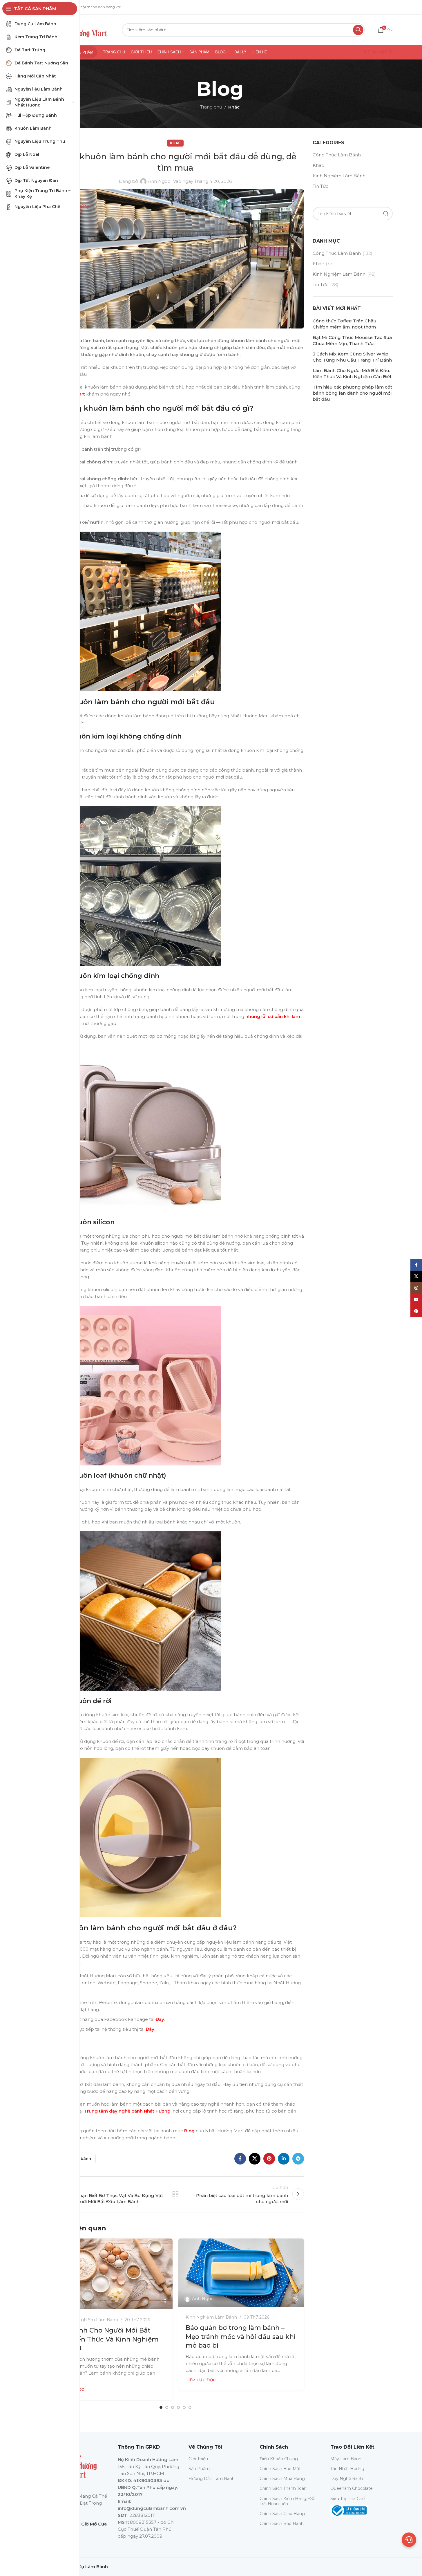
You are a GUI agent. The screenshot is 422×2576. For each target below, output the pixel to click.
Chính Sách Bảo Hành (282, 2523)
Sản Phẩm (199, 2469)
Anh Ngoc (159, 181)
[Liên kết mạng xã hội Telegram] (298, 2159)
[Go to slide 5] (184, 2407)
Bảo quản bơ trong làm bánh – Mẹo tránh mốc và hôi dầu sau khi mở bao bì (241, 2337)
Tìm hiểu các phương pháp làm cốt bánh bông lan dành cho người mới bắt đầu (352, 393)
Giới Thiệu (198, 2459)
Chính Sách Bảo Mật (280, 2469)
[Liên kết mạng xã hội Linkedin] (284, 2159)
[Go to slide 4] (178, 2407)
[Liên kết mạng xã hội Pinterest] (269, 2159)
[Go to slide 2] (167, 2407)
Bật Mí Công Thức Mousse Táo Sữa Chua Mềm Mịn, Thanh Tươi (352, 340)
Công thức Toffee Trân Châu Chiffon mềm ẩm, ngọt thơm (345, 324)
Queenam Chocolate (352, 2488)
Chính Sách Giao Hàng (282, 2514)
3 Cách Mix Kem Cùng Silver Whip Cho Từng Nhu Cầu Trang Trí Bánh (352, 357)
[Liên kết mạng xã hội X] (255, 2159)
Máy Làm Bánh (346, 2459)
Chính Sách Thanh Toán (283, 2488)
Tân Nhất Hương (347, 2469)
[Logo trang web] (80, 29)
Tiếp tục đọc (201, 2380)
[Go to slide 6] (190, 2407)
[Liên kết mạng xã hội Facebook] (240, 2159)
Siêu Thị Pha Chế (347, 2499)
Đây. (150, 2029)
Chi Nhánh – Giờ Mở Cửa (80, 2524)
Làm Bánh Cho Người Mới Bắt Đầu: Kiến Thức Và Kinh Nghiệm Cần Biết (106, 2339)
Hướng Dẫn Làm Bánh (212, 2478)
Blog (189, 2131)
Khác (234, 107)
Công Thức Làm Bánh (337, 155)
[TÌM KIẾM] (358, 30)
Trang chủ (211, 107)
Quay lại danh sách (175, 2194)
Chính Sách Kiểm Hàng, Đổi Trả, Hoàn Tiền (287, 2501)
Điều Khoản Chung (279, 2459)
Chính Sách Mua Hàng (282, 2478)
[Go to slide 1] (161, 2407)
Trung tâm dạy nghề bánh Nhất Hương (127, 2111)
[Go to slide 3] (173, 2407)
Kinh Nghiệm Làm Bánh (92, 2320)
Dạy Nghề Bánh (347, 2478)
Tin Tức (320, 186)
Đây (160, 2019)
